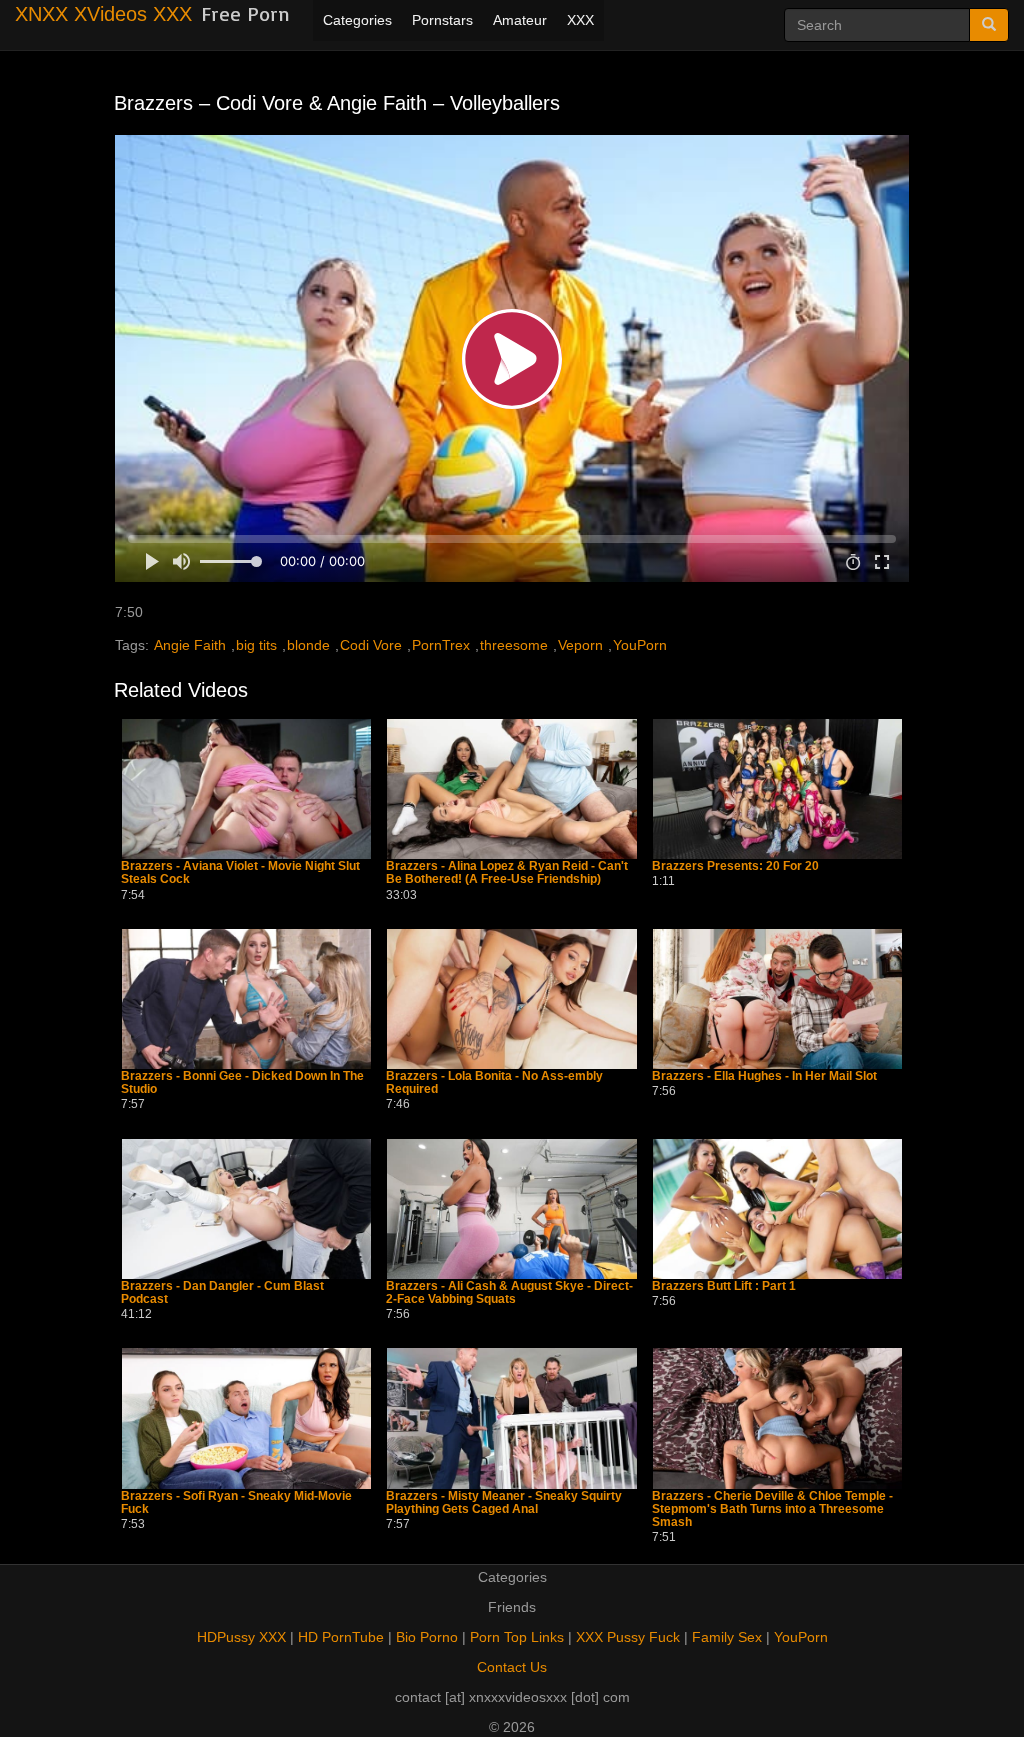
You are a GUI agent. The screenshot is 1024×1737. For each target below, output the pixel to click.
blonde (308, 645)
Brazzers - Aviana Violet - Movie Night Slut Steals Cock (240, 873)
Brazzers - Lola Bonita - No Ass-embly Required (494, 1083)
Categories (357, 20)
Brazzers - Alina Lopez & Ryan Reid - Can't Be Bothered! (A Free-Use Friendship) (507, 873)
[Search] (989, 25)
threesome (514, 645)
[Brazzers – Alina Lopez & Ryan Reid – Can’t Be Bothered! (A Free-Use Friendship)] (511, 789)
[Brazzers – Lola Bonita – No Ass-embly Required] (511, 999)
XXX (580, 20)
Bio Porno (427, 1637)
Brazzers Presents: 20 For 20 (735, 866)
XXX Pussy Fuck (628, 1637)
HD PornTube (341, 1637)
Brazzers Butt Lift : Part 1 (724, 1286)
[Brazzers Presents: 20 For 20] (777, 789)
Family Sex (727, 1637)
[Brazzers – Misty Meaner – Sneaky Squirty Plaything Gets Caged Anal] (511, 1418)
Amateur (520, 20)
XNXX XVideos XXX (103, 14)
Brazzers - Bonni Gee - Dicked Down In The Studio (242, 1083)
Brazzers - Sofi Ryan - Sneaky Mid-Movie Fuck (236, 1503)
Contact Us (512, 1667)
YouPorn (640, 645)
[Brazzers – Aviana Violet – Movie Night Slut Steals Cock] (246, 789)
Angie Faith (190, 645)
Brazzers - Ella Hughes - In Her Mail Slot (764, 1076)
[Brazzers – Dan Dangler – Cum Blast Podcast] (246, 1209)
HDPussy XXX (241, 1637)
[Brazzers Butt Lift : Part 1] (777, 1209)
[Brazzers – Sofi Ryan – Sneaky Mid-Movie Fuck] (246, 1418)
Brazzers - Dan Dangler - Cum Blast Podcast (222, 1293)
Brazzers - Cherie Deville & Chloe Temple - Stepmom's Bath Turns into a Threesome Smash (772, 1509)
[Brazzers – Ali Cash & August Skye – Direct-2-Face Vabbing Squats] (511, 1209)
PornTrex (441, 645)
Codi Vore (371, 645)
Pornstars (442, 20)
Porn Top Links (517, 1637)
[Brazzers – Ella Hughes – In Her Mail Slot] (777, 999)
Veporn (580, 645)
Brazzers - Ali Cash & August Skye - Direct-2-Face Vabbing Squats (509, 1293)
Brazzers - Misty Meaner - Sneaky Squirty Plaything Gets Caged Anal (504, 1503)
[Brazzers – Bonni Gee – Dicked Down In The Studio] (246, 999)
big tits (256, 645)
